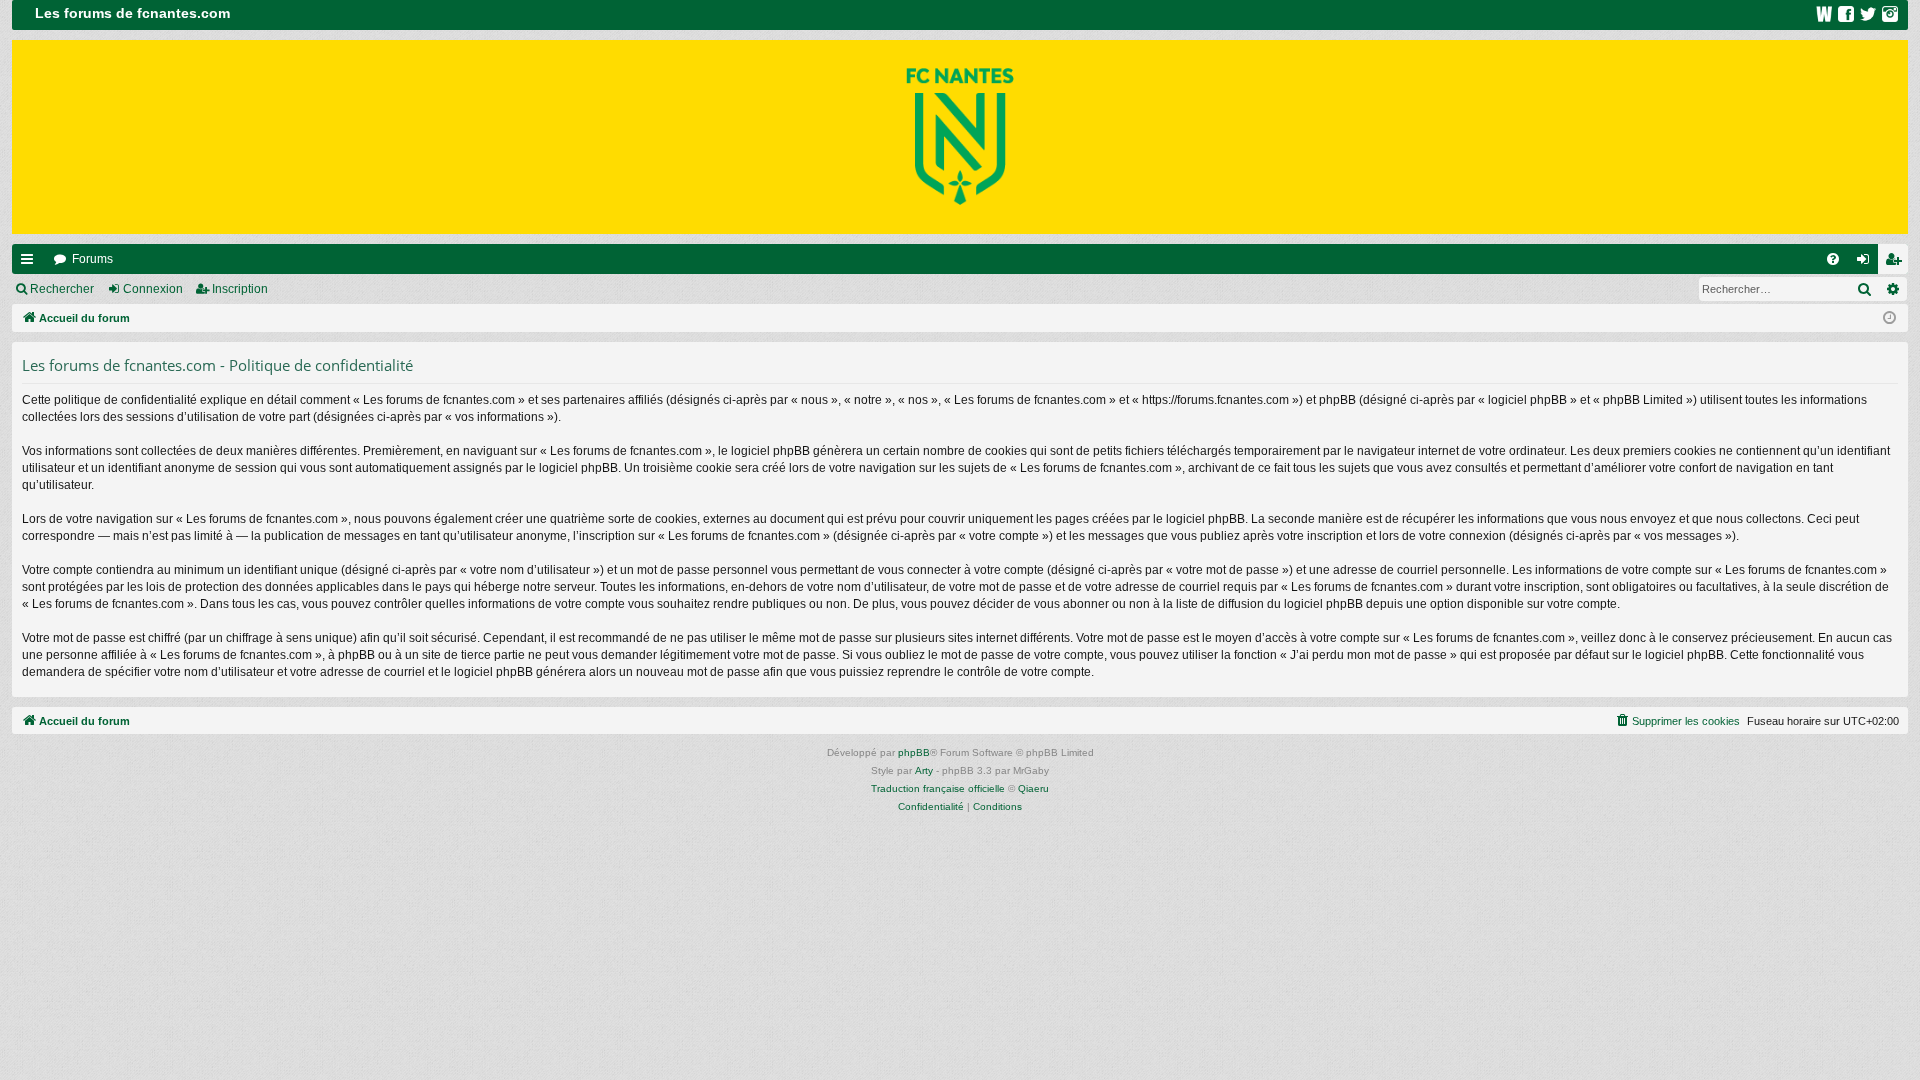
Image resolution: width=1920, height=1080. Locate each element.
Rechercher (62, 289)
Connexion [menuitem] (1867, 263)
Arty (924, 770)
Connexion (153, 289)
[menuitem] (1833, 259)
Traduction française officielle (938, 788)
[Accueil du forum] (960, 137)
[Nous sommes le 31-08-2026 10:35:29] (1889, 318)
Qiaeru (1033, 788)
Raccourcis (31, 263)
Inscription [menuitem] (1897, 263)
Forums (92, 259)
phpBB (914, 752)
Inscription (240, 289)
